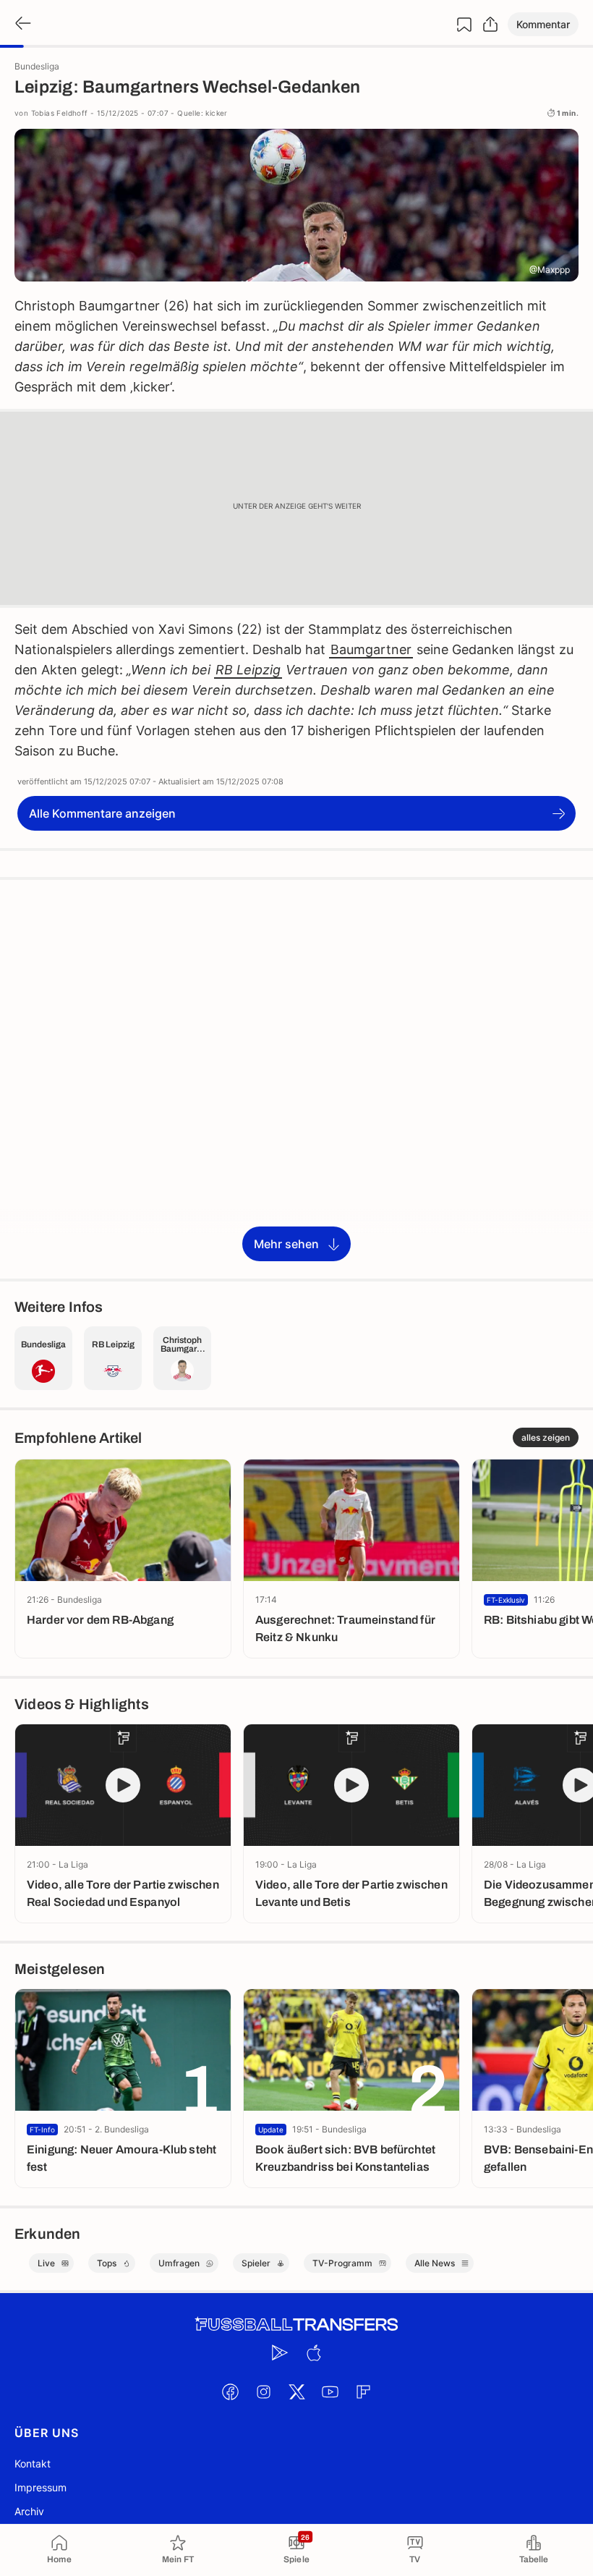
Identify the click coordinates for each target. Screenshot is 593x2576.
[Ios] (313, 2352)
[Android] (280, 2352)
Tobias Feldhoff (60, 113)
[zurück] (22, 24)
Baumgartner (371, 649)
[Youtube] (330, 2391)
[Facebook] (230, 2391)
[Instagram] (263, 2391)
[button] (543, 24)
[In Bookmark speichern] (464, 25)
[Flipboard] (363, 2391)
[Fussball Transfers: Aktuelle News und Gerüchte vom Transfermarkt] (296, 2325)
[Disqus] (296, 1078)
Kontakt (33, 2463)
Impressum (40, 2487)
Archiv (29, 2511)
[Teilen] (490, 25)
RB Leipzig (248, 670)
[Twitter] (296, 2391)
